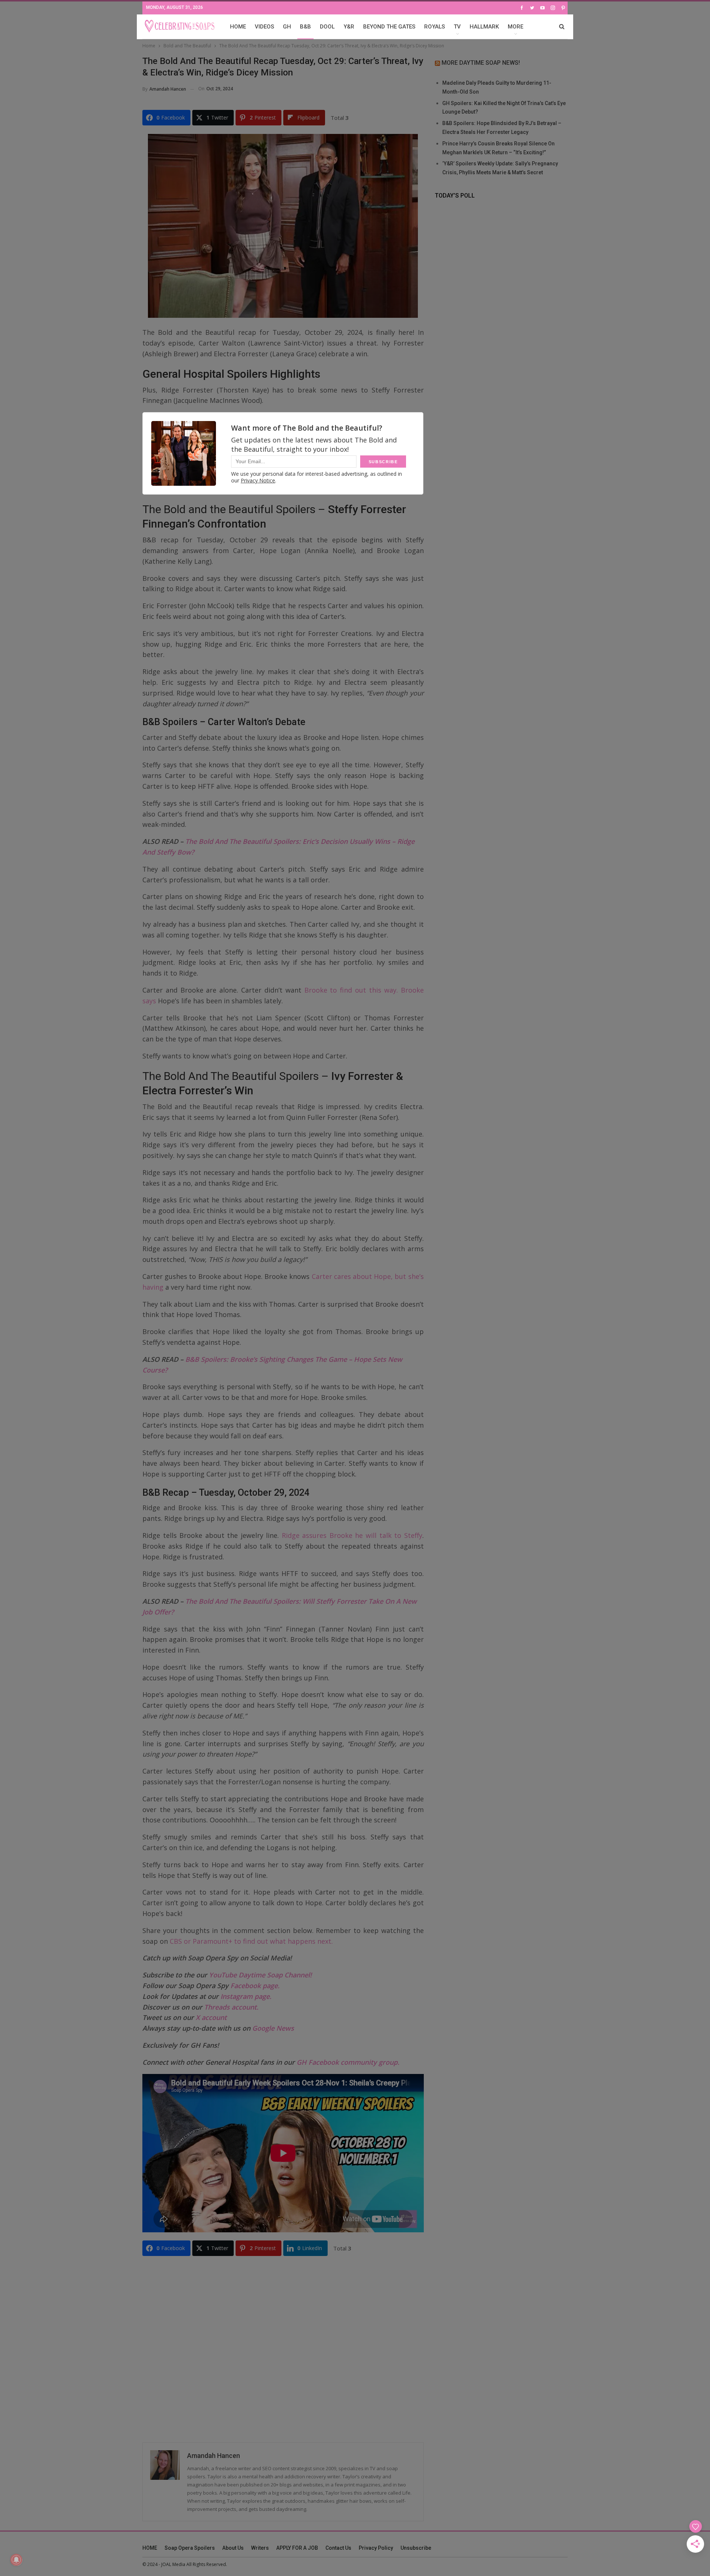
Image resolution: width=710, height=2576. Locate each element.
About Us (233, 2548)
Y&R (349, 27)
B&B (305, 27)
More (515, 27)
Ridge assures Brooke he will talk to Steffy (350, 1535)
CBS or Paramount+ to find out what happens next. (251, 1941)
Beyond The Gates (389, 27)
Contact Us (338, 2548)
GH (287, 27)
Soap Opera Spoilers (190, 2548)
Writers (260, 2548)
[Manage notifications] (16, 2560)
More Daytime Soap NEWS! (481, 63)
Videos (264, 27)
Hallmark (484, 27)
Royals (435, 27)
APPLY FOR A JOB (297, 2548)
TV (457, 27)
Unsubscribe (416, 2548)
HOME (238, 27)
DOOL (327, 27)
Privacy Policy (376, 2548)
